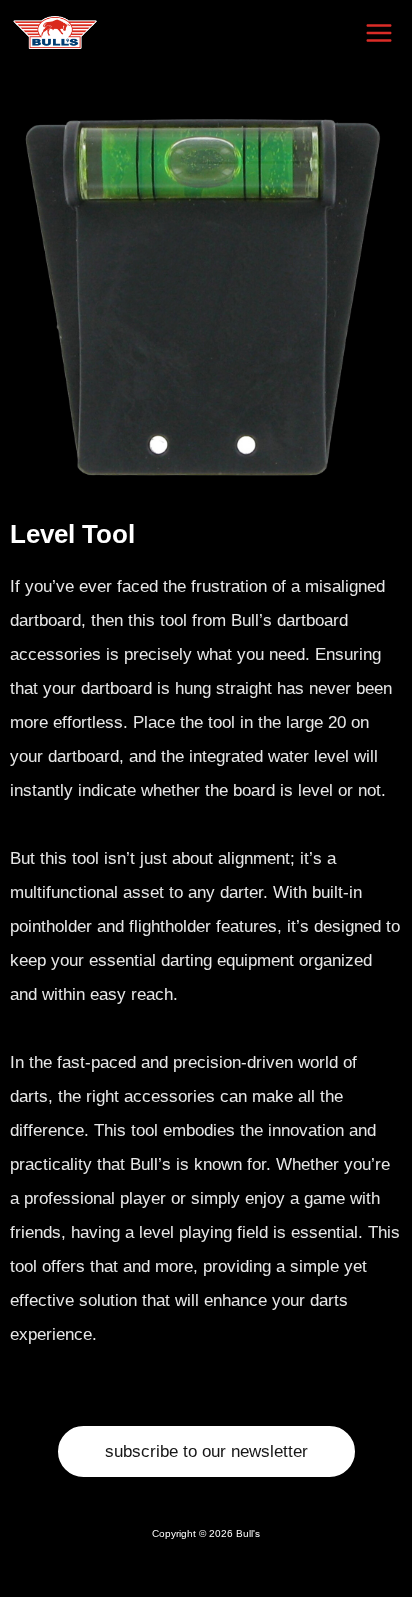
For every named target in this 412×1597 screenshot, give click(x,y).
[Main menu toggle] (380, 33)
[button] (206, 1451)
